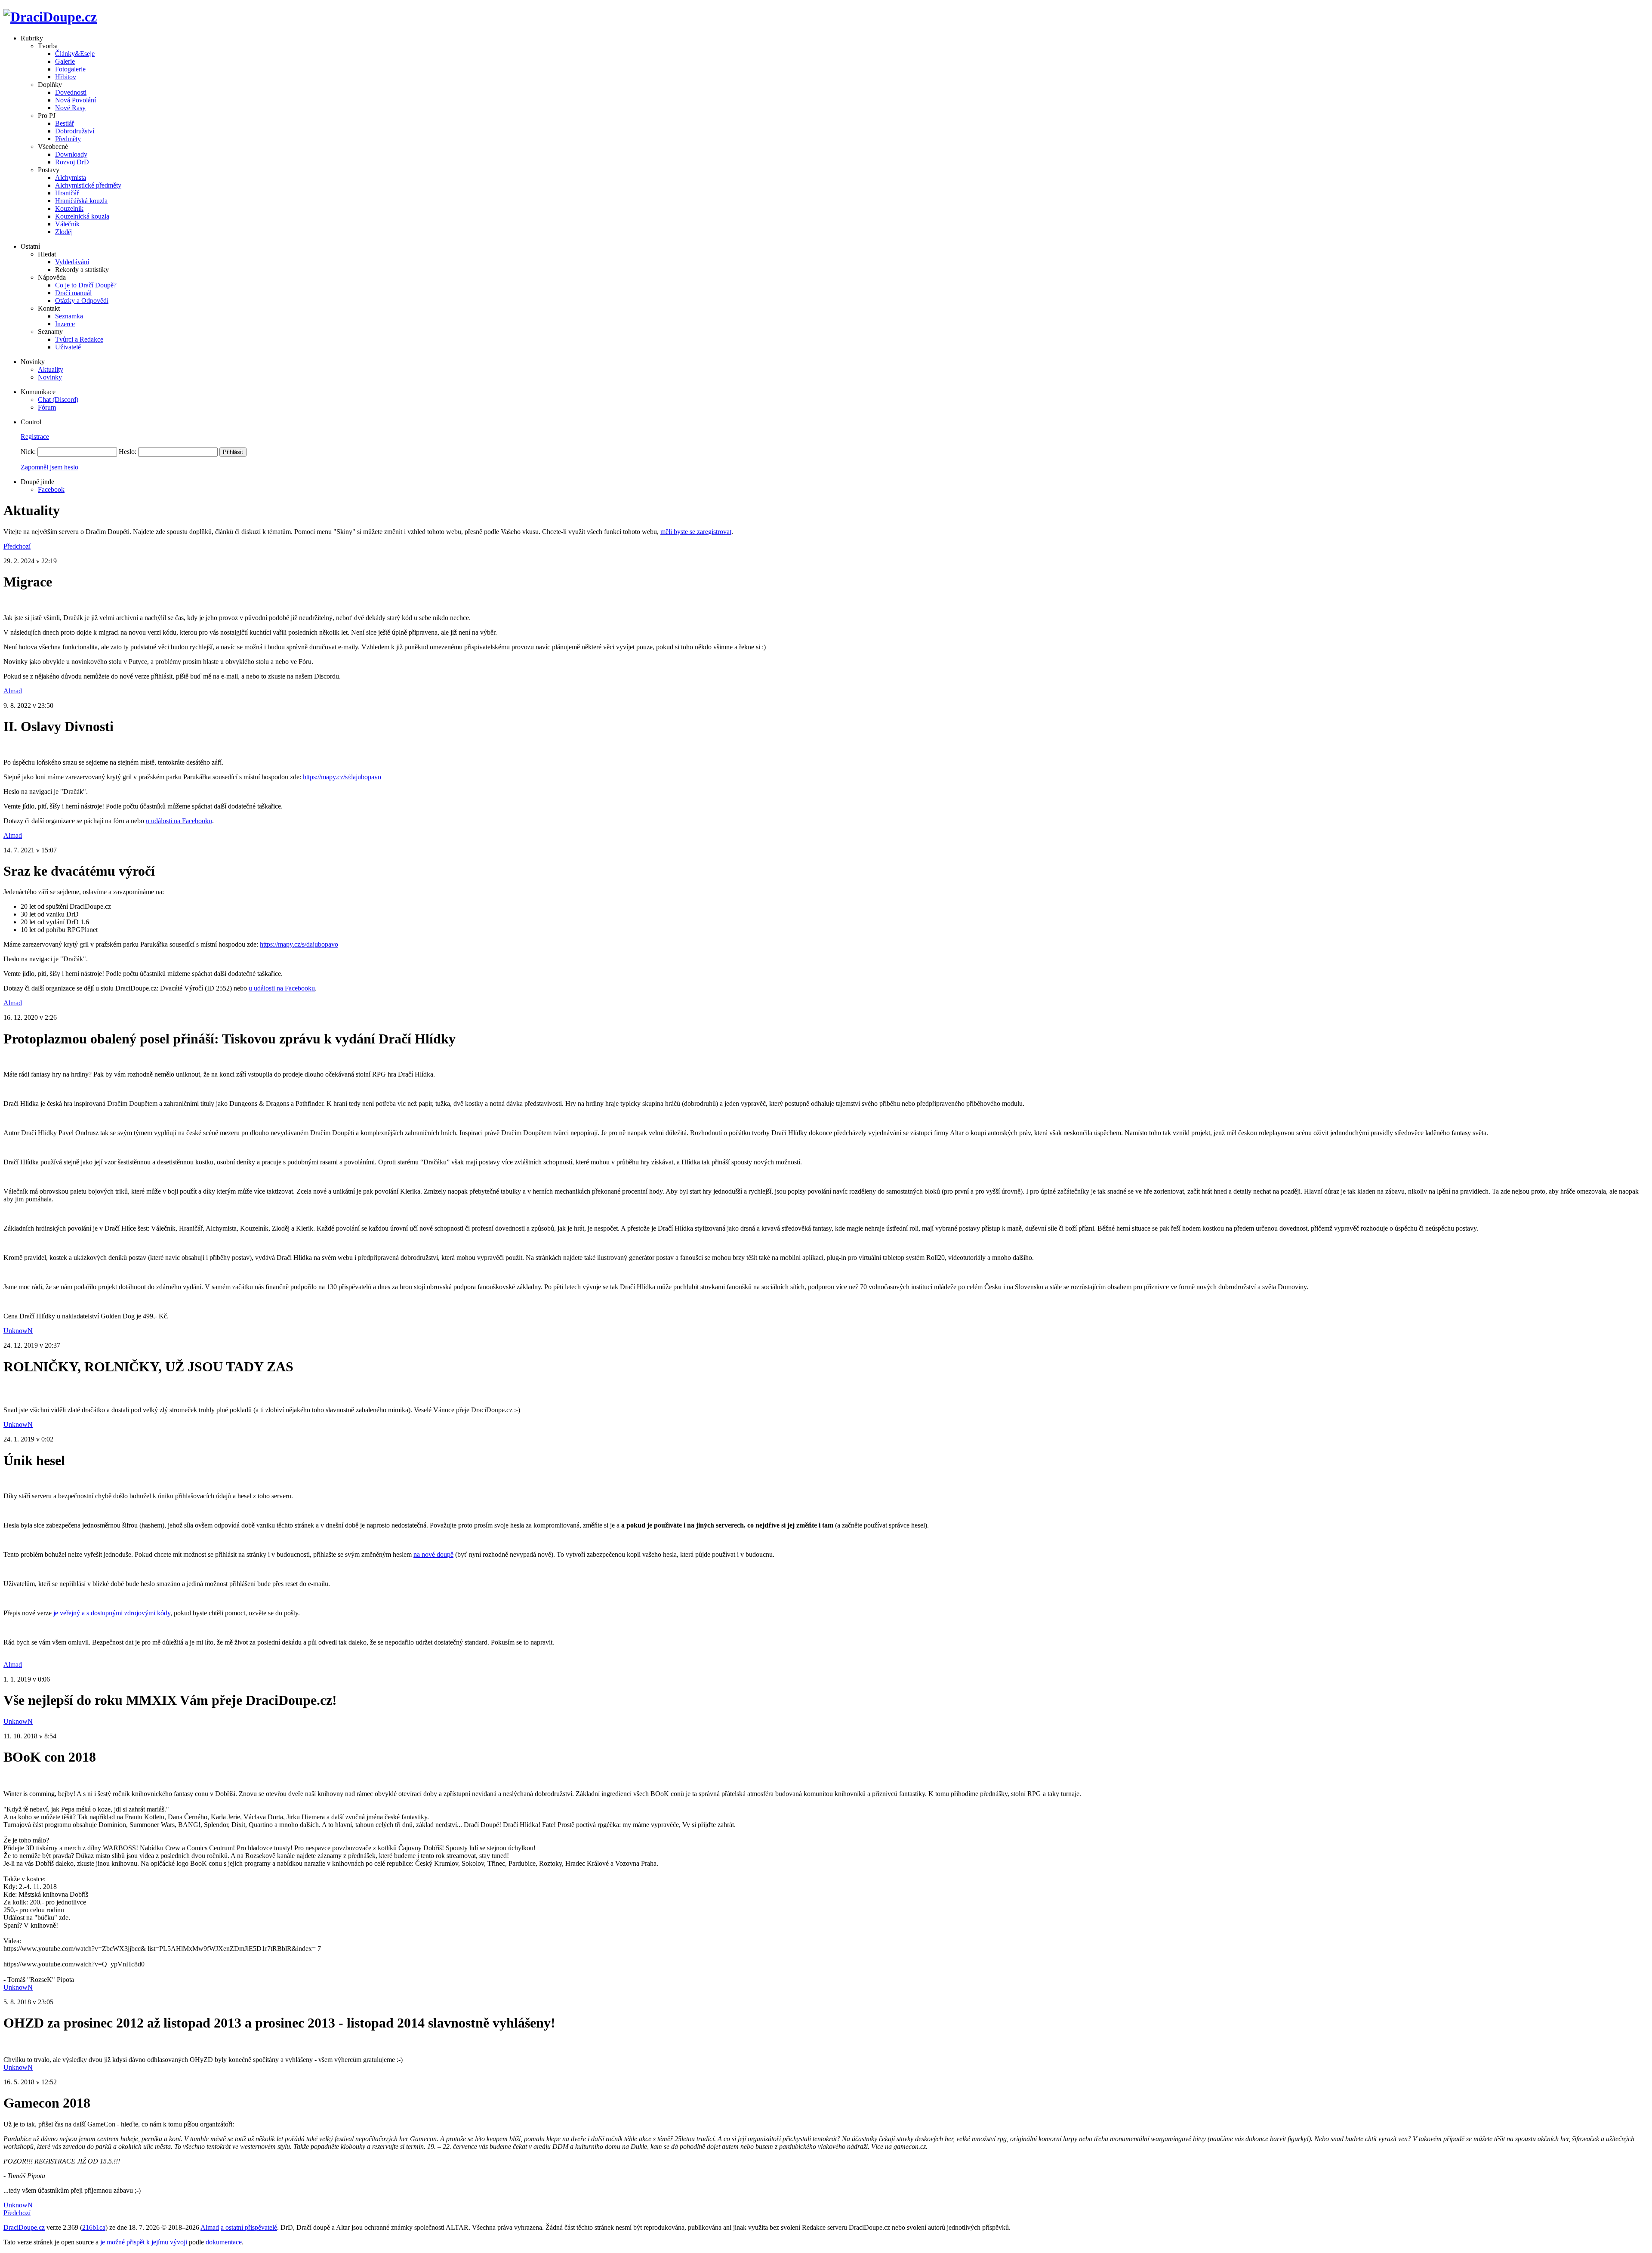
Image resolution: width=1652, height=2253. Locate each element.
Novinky (50, 377)
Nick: (28, 452)
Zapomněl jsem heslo (49, 467)
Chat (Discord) (58, 400)
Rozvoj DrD (72, 162)
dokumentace (224, 2242)
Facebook (51, 489)
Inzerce (65, 324)
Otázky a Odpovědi (82, 301)
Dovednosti (71, 92)
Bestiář (65, 123)
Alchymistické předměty (88, 185)
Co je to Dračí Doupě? (86, 285)
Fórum (47, 407)
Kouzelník (69, 208)
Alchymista (71, 177)
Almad (13, 691)
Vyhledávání (72, 262)
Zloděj (64, 232)
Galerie (65, 61)
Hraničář (67, 193)
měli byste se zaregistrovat (696, 532)
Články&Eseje (75, 54)
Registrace (35, 437)
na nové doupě (433, 1554)
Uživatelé (68, 347)
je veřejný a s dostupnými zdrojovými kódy (112, 1613)
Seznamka (69, 316)
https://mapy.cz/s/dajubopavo (342, 777)
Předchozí (17, 546)
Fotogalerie (70, 69)
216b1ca (94, 2227)
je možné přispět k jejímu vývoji (144, 2242)
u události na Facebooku (179, 821)
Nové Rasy (70, 108)
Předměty (68, 139)
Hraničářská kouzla (81, 201)
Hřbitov (66, 77)
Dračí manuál (73, 293)
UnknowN (18, 1331)
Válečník (67, 224)
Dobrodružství (75, 131)
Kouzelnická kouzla (82, 216)
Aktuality (51, 369)
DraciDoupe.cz (24, 2227)
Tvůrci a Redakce (79, 339)
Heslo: (128, 452)
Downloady (71, 154)
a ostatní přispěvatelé (249, 2227)
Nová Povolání (76, 100)
